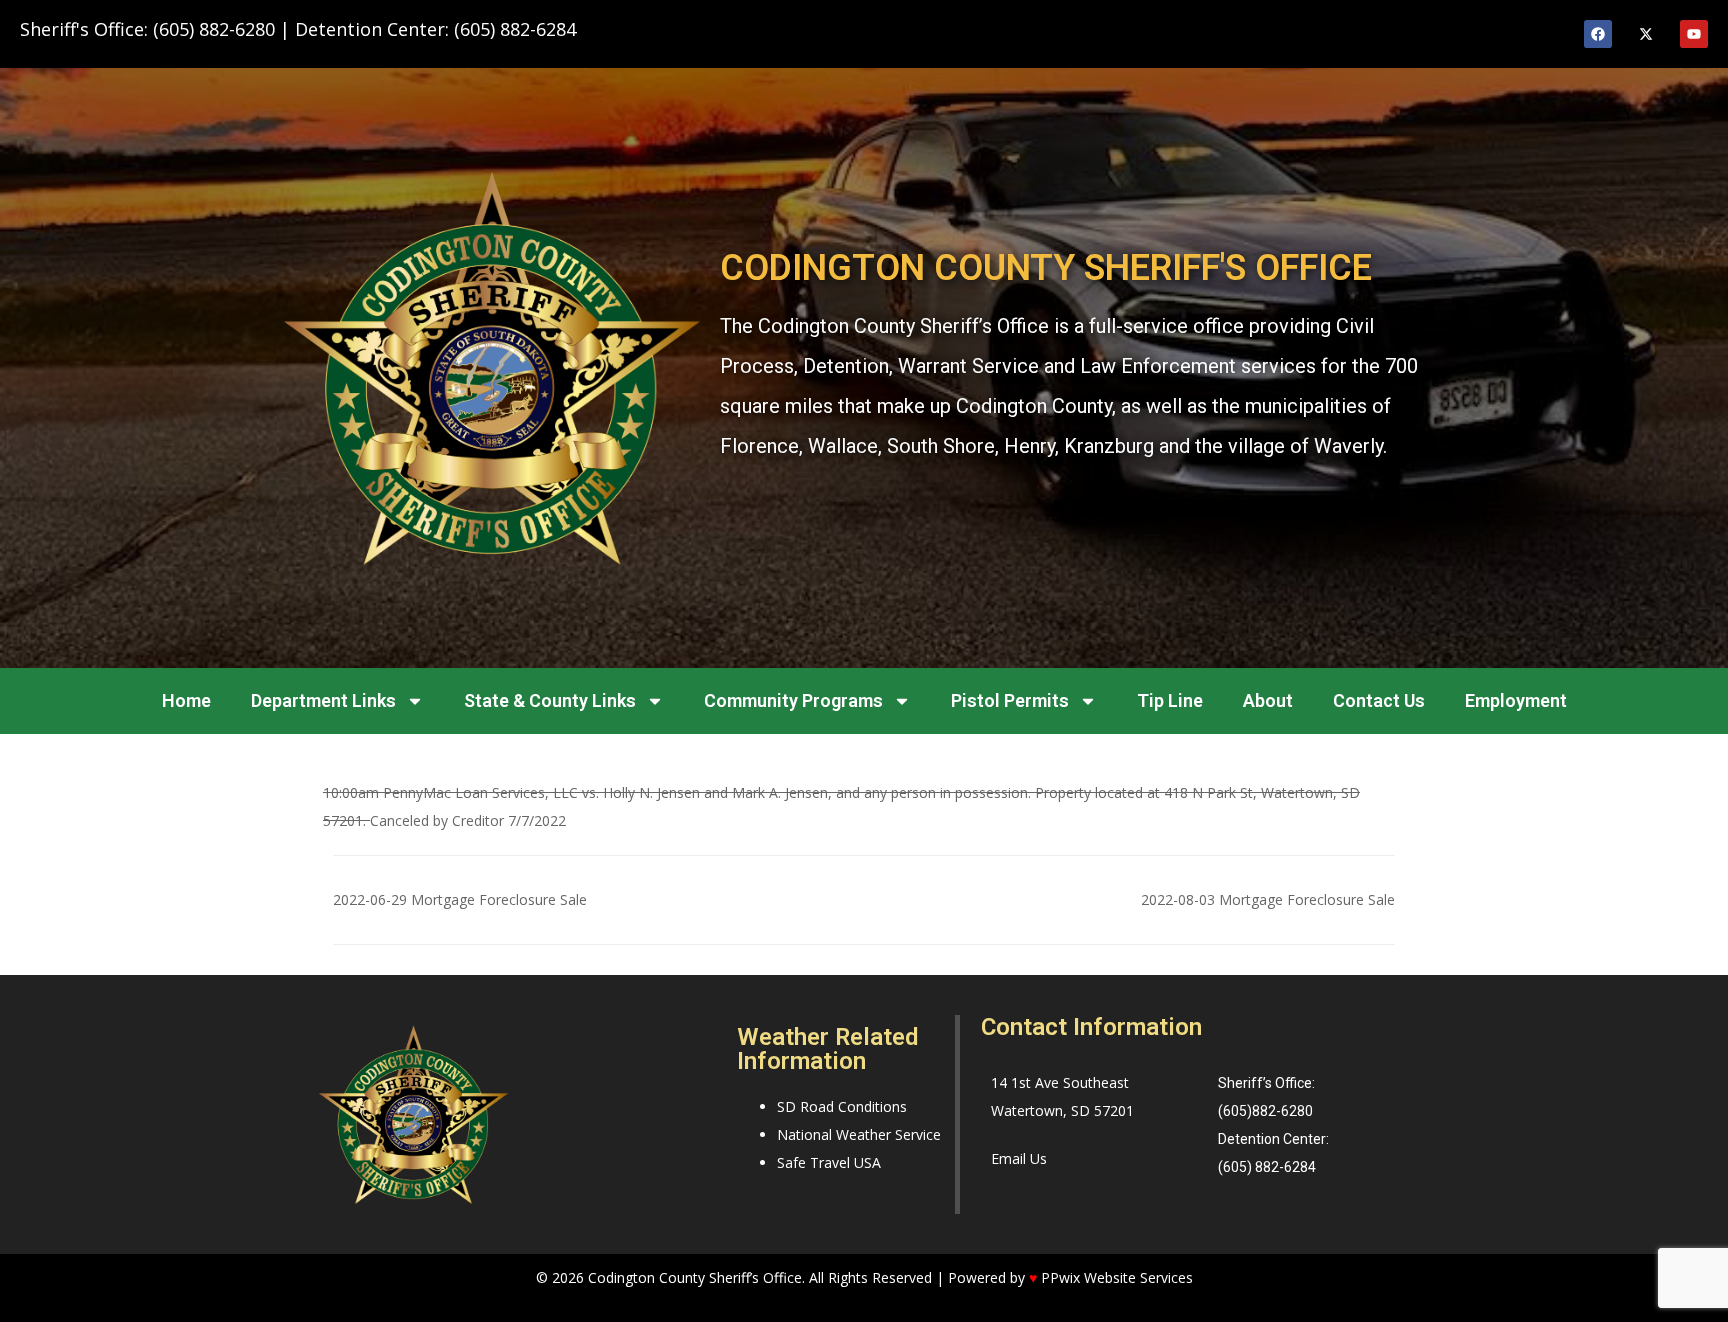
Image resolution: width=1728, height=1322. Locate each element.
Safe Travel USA (829, 1162)
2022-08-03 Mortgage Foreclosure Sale (1268, 899)
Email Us (1019, 1158)
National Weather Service (859, 1134)
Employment (1516, 700)
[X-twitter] (1646, 34)
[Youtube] (1694, 34)
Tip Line (1170, 700)
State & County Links (550, 700)
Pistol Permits (1010, 700)
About (1268, 700)
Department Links (323, 700)
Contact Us (1379, 700)
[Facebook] (1598, 34)
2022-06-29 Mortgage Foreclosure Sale (460, 899)
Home (186, 700)
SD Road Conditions (842, 1106)
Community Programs (793, 700)
